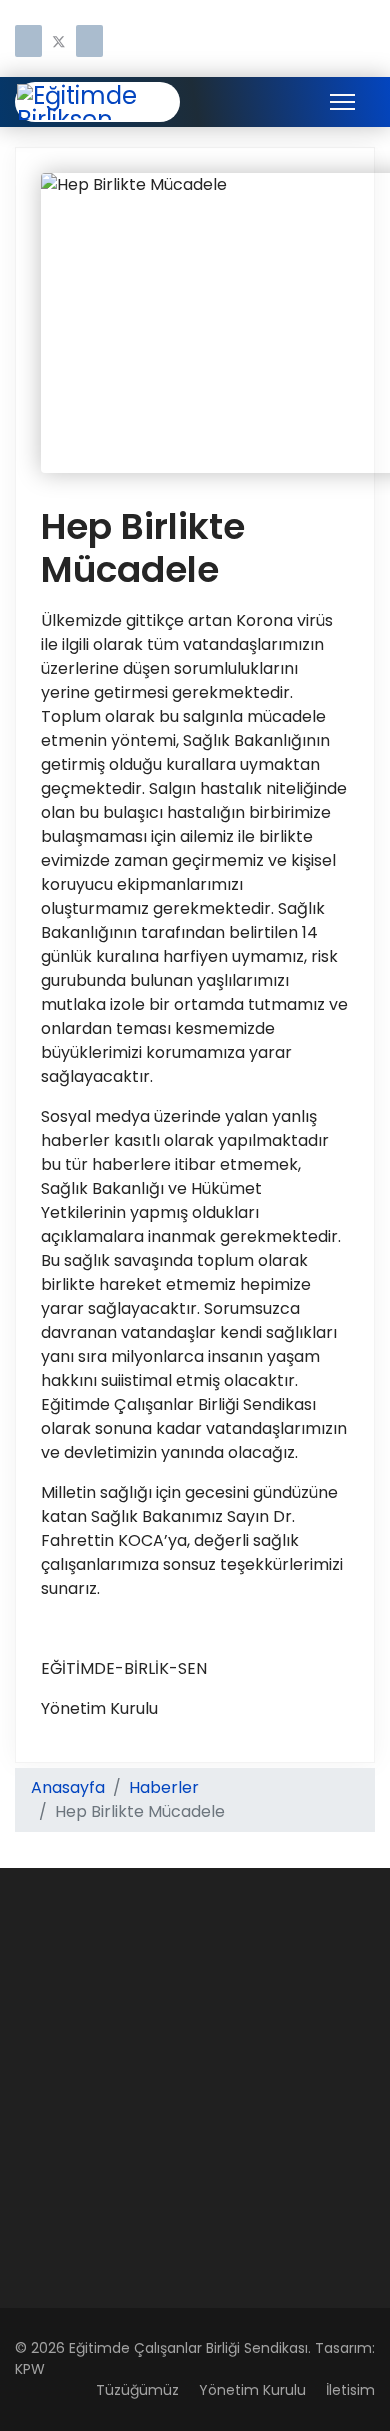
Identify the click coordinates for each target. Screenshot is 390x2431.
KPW (30, 2369)
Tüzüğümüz (137, 2390)
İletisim (350, 2390)
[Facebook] (28, 42)
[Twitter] (59, 42)
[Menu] (342, 102)
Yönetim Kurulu (252, 2390)
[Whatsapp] (89, 42)
